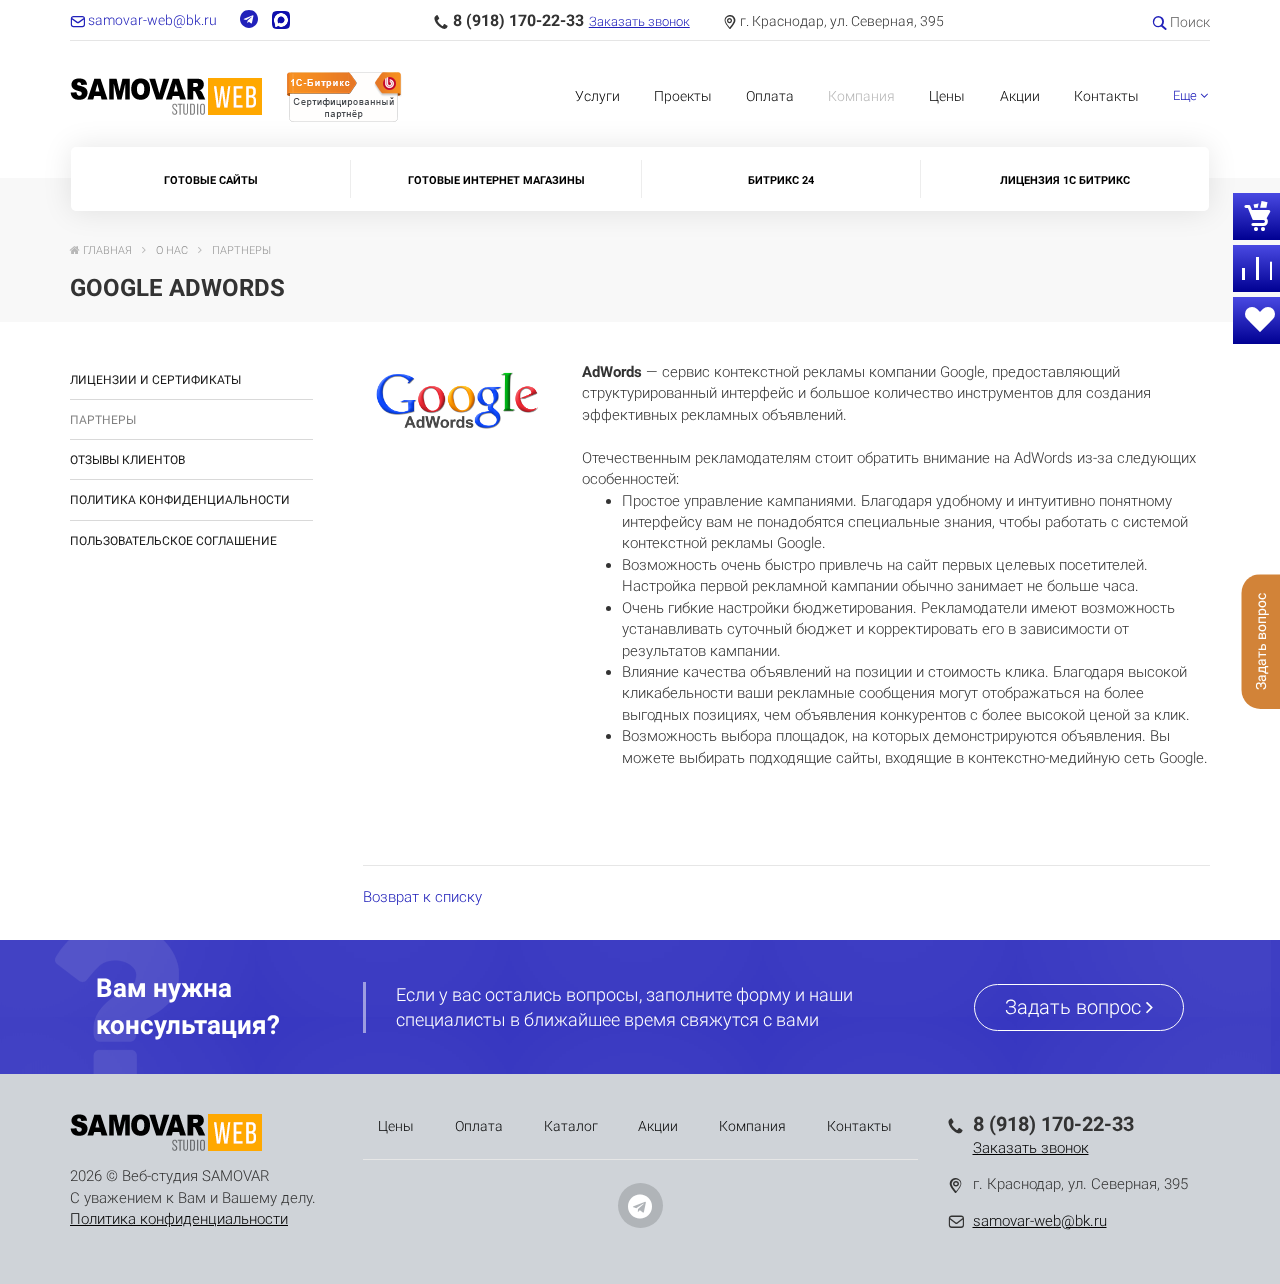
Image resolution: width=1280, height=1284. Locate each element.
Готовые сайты (211, 180)
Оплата (770, 96)
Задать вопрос (1075, 1007)
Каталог (571, 1126)
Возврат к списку (422, 897)
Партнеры (103, 420)
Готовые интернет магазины (496, 180)
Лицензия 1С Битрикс (1065, 180)
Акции (1020, 96)
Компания (861, 96)
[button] (1190, 96)
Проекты (683, 96)
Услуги (597, 96)
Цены (947, 96)
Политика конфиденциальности (180, 500)
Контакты (1106, 96)
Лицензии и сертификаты (155, 380)
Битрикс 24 (781, 180)
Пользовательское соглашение (173, 541)
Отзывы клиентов (127, 460)
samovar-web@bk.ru (1040, 1221)
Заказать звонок (639, 21)
